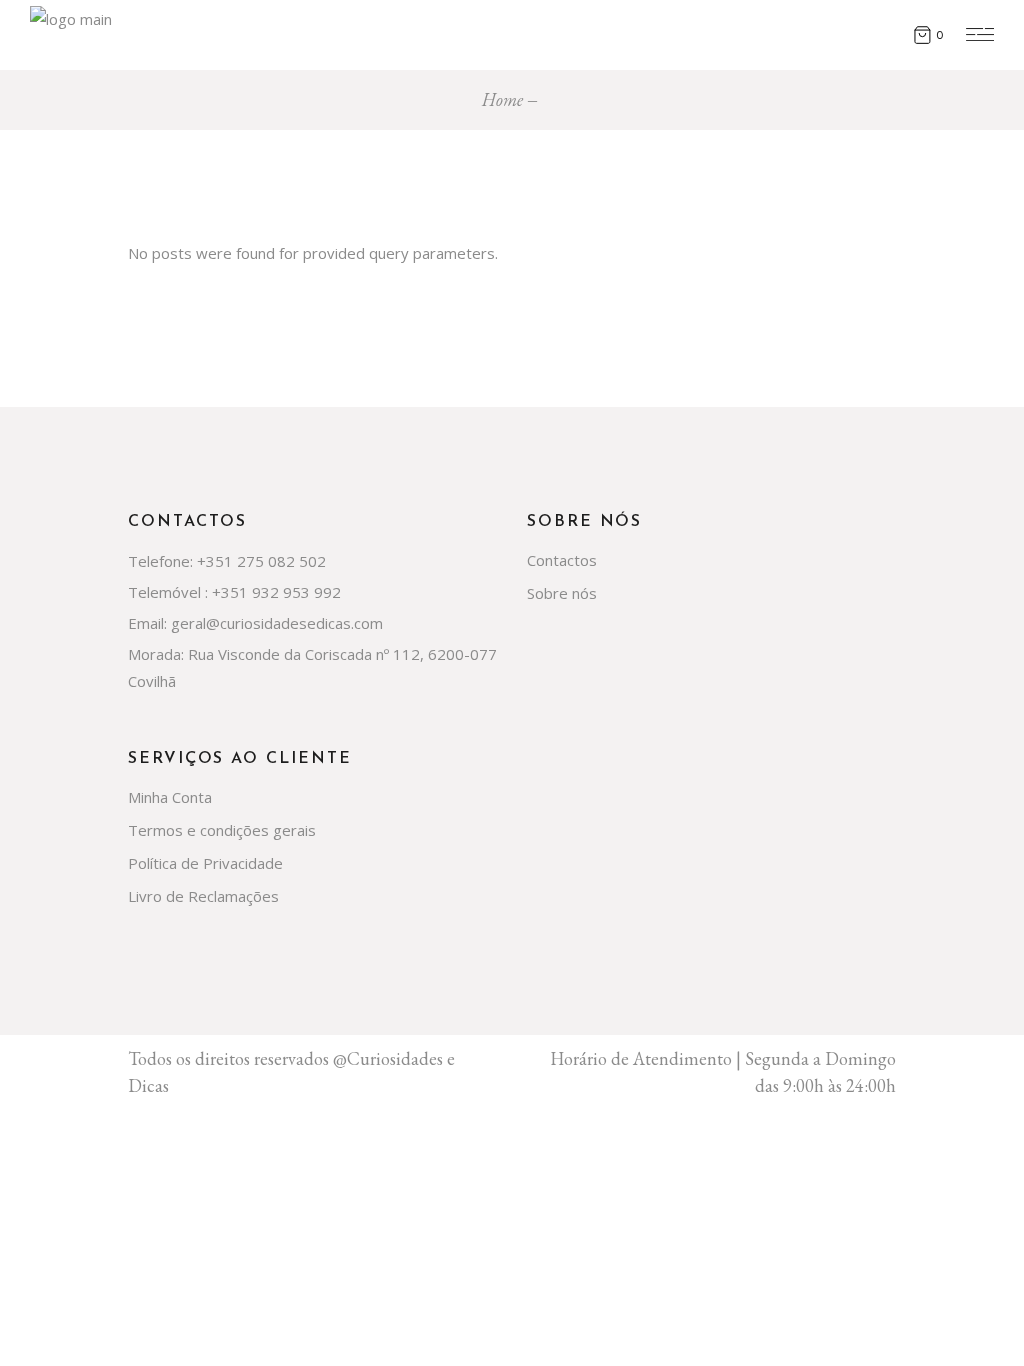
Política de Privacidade (205, 863)
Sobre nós (562, 593)
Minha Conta (170, 797)
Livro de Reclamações (203, 896)
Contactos (562, 560)
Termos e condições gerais (222, 830)
